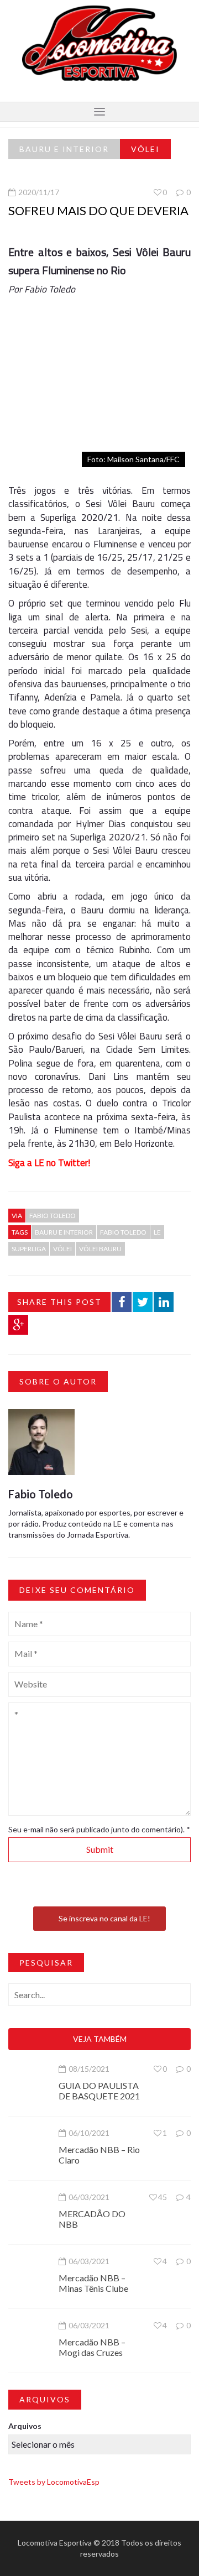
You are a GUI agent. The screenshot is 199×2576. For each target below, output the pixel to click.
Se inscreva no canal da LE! (104, 1918)
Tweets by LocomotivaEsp (54, 2482)
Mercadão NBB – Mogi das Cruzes (92, 2347)
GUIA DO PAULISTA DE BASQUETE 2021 (99, 2091)
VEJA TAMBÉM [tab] (100, 2039)
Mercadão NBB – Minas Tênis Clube (93, 2283)
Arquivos (25, 2426)
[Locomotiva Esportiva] (99, 42)
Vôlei (145, 149)
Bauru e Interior (64, 149)
